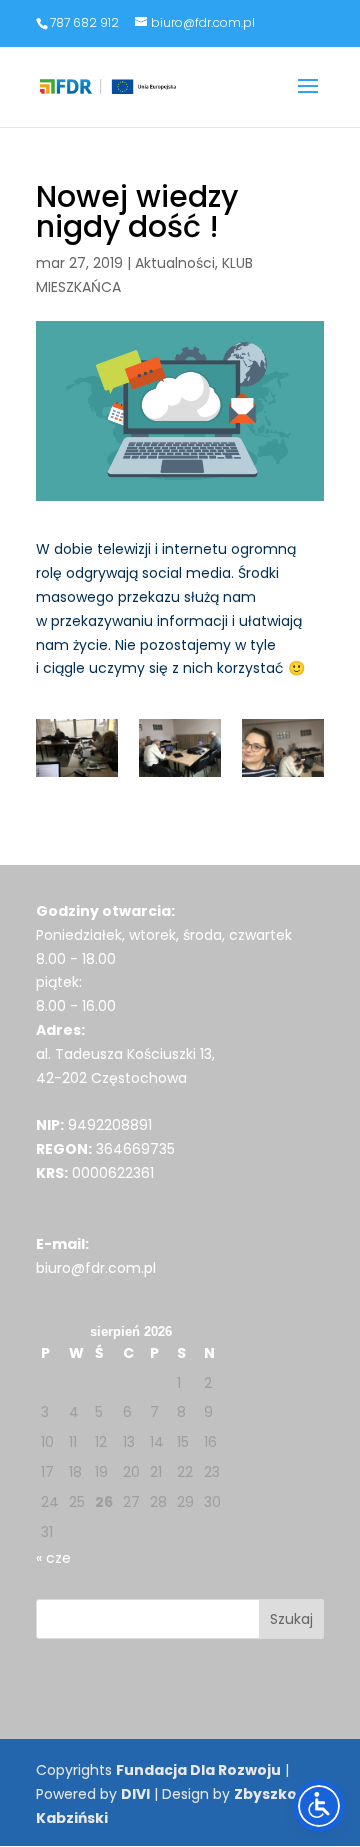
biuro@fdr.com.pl (96, 1268)
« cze (53, 1558)
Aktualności (175, 263)
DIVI (135, 1794)
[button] (308, 99)
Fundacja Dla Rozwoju (198, 1770)
